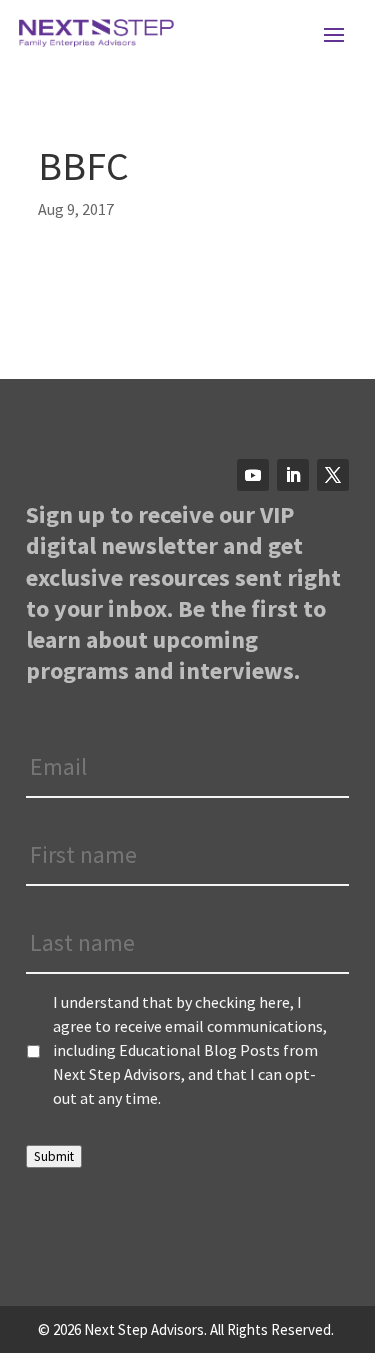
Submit (54, 1156)
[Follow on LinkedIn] (293, 475)
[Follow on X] (333, 475)
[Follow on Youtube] (253, 475)
